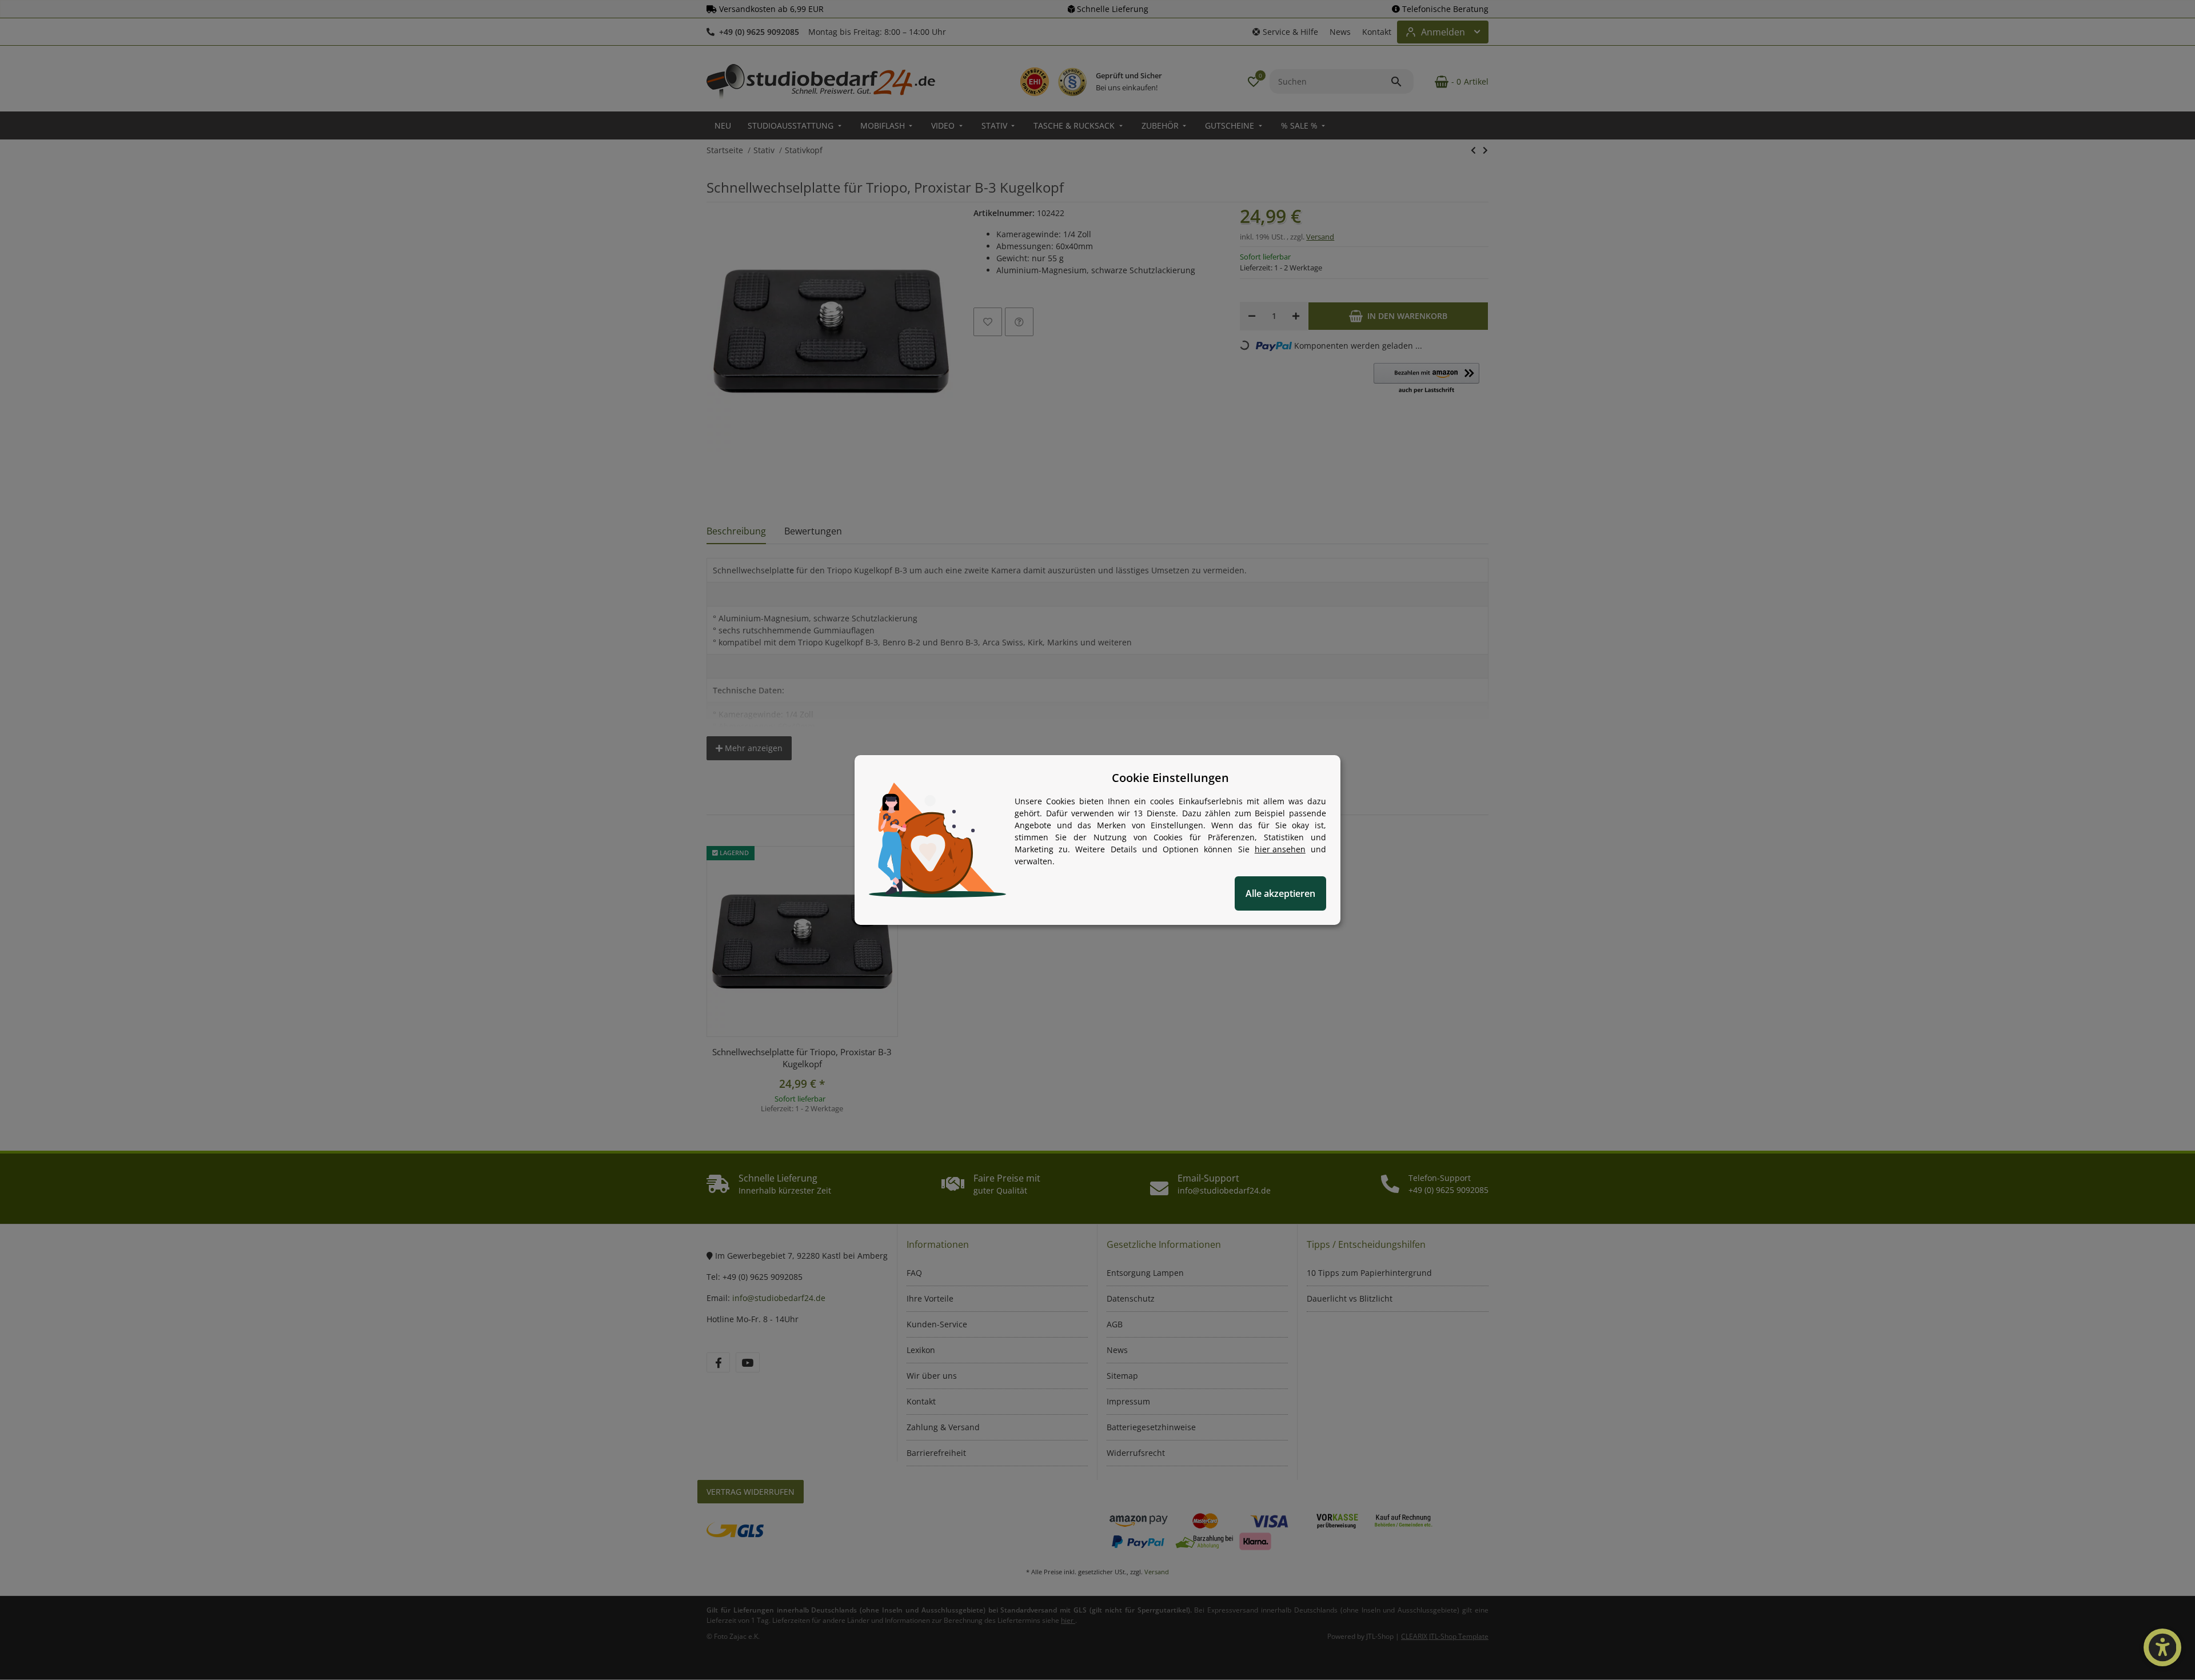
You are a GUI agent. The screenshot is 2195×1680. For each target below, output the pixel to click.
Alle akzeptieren (1280, 893)
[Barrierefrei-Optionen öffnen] (2162, 1647)
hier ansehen (1280, 849)
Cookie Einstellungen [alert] (1170, 778)
